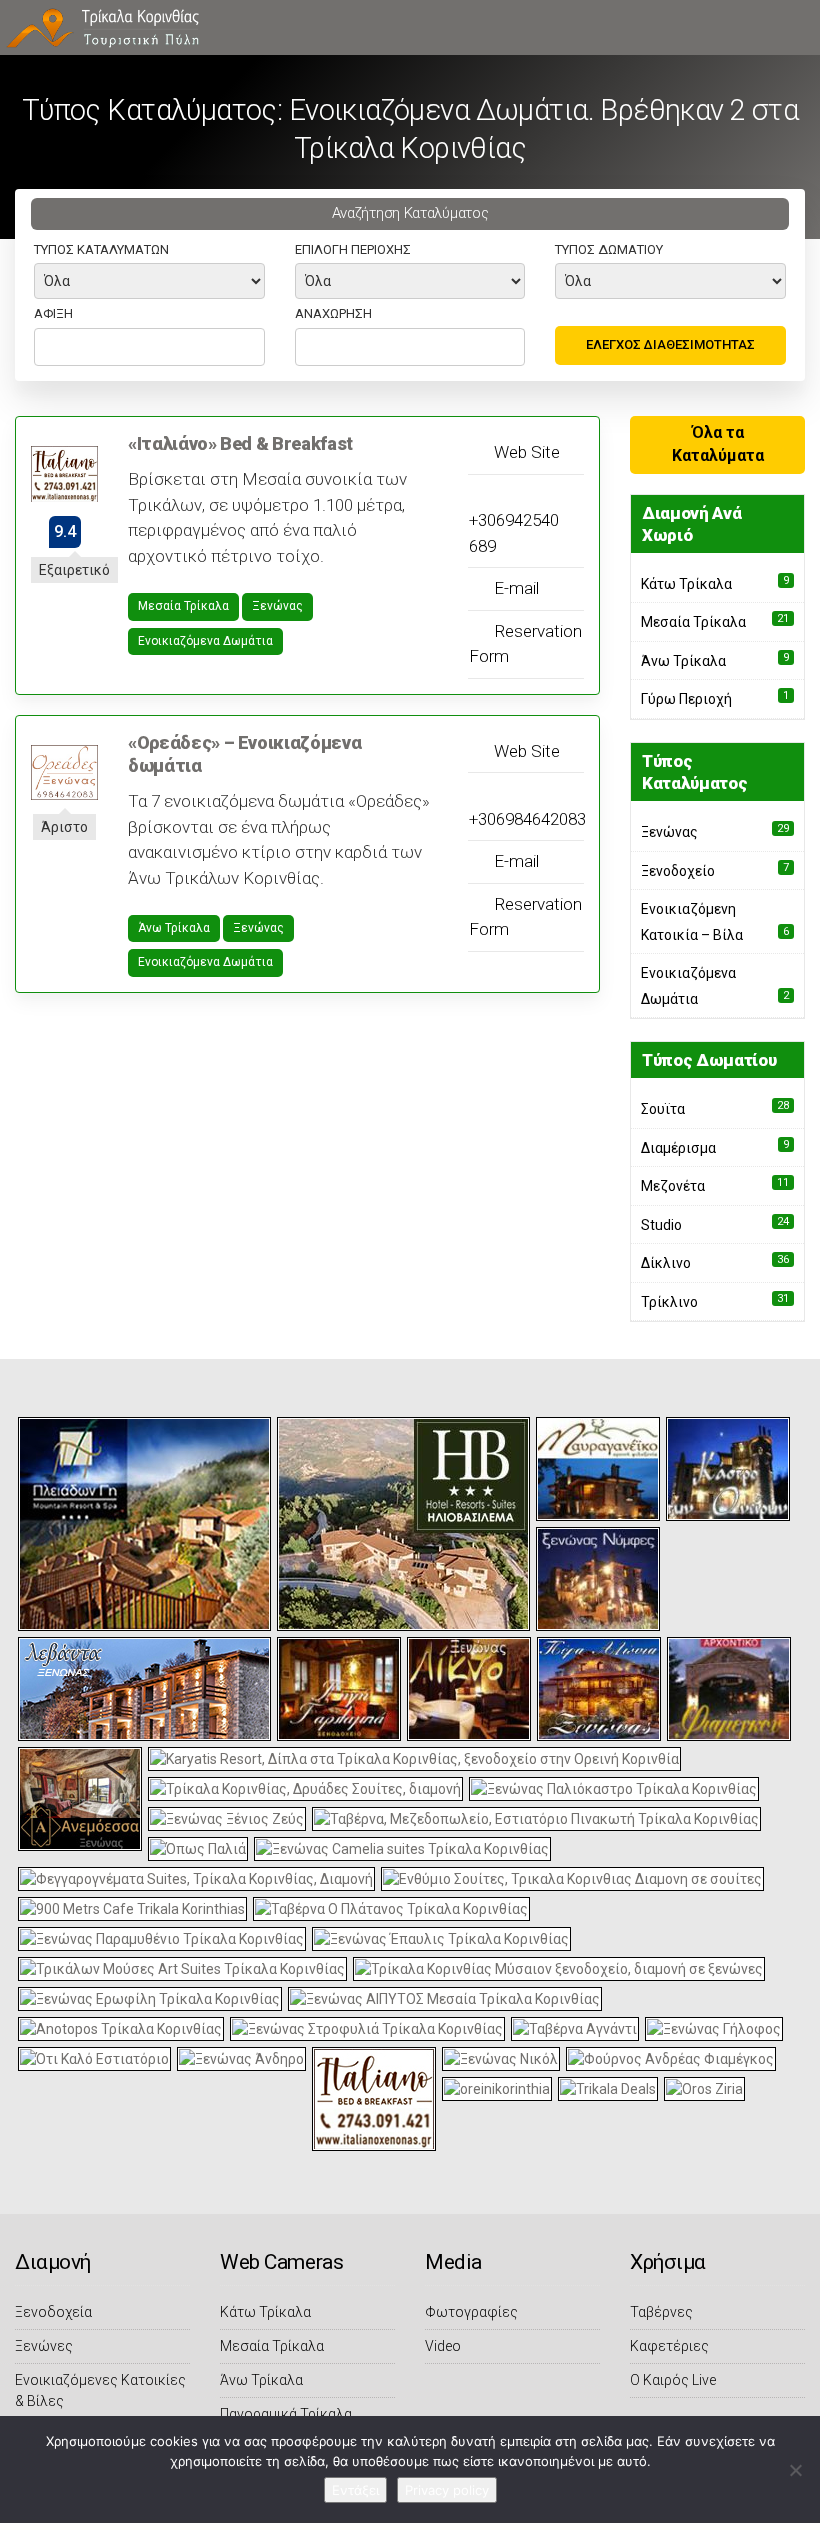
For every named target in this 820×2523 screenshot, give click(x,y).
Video (443, 2346)
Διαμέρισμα (678, 1148)
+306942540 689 (514, 533)
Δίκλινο (666, 1263)
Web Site (525, 452)
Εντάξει (355, 2490)
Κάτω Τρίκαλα (686, 584)
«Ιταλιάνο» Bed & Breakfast (240, 443)
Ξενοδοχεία (53, 2312)
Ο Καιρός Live (673, 2380)
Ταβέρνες (661, 2312)
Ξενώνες (44, 2346)
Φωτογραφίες (471, 2312)
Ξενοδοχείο (678, 871)
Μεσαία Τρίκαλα (183, 606)
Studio (661, 1225)
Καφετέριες (669, 2346)
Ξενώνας (277, 606)
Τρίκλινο (669, 1302)
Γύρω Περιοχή (686, 699)
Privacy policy (447, 2490)
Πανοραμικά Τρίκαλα (286, 2414)
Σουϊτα (663, 1109)
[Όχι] (795, 2470)
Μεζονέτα (673, 1186)
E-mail (514, 588)
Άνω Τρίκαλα (174, 928)
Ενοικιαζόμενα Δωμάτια (205, 641)
